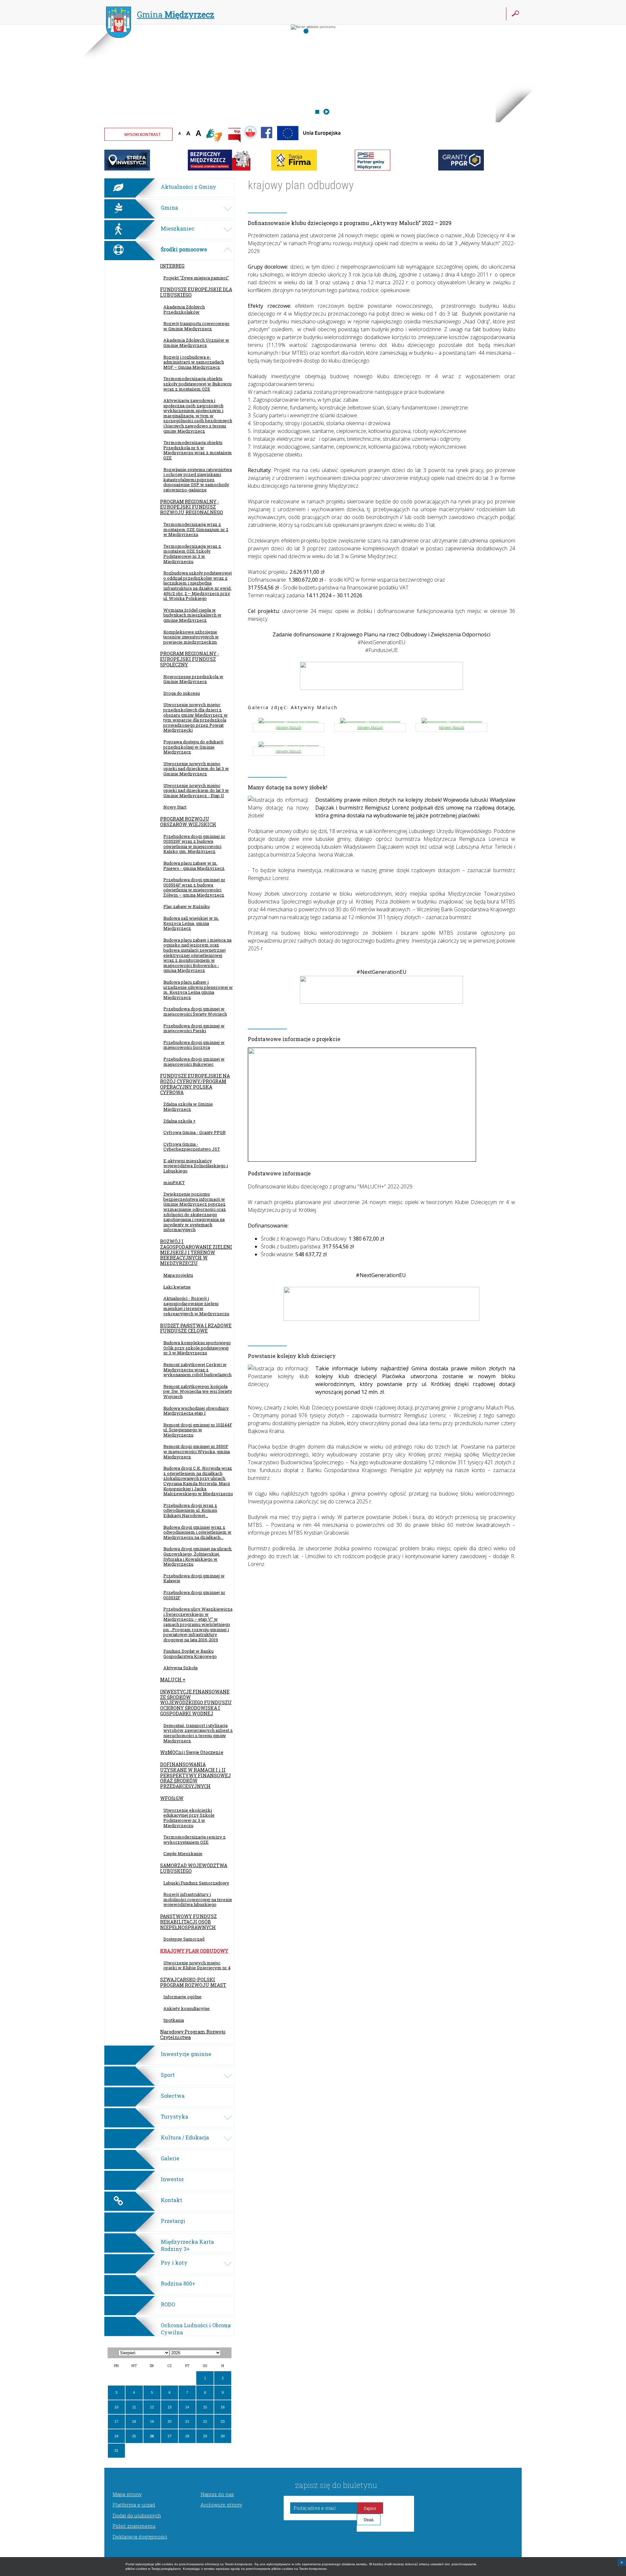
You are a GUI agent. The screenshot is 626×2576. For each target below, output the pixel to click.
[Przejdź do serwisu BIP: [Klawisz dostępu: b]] (234, 136)
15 (205, 2407)
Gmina (176, 15)
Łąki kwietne (177, 1287)
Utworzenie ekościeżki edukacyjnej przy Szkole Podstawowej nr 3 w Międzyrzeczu (189, 1818)
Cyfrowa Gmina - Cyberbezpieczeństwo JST (192, 1147)
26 (152, 2436)
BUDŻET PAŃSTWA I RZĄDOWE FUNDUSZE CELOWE (196, 1328)
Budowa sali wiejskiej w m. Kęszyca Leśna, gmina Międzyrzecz (191, 923)
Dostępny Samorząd (184, 1939)
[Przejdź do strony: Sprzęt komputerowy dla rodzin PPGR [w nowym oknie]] (461, 169)
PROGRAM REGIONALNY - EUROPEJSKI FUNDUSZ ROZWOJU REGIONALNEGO (192, 507)
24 (116, 2436)
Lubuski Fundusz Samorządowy (196, 1883)
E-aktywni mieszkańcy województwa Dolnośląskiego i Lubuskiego (196, 1166)
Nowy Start (175, 807)
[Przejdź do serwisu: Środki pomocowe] (309, 142)
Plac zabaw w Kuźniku (186, 906)
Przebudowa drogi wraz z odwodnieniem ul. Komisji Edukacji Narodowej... (190, 1510)
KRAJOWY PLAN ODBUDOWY (194, 1951)
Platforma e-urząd (134, 2505)
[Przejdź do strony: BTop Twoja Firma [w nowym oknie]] (294, 169)
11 (134, 2407)
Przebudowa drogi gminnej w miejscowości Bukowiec (194, 1062)
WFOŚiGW (172, 1798)
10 (116, 2407)
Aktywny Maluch (289, 727)
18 (134, 2421)
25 (134, 2436)
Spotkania (174, 2020)
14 (187, 2407)
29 (205, 2436)
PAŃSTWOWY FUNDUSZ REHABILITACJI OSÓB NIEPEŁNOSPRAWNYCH (188, 1922)
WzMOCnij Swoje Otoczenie (192, 1752)
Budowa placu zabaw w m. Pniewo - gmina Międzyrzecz (194, 866)
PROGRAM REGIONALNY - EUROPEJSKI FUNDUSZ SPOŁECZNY (190, 659)
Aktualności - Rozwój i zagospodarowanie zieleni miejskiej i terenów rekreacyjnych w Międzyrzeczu (196, 1306)
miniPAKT (174, 1183)
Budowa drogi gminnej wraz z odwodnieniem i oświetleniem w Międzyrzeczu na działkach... (197, 1532)
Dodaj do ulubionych (137, 2515)
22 (205, 2421)
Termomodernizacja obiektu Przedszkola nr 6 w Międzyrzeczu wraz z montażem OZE (198, 450)
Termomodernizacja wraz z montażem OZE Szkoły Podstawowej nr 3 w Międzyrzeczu (192, 554)
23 (223, 2421)
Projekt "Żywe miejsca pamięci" (196, 278)
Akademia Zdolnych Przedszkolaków (184, 309)
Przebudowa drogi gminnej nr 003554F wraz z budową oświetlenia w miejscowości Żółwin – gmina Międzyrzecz (194, 887)
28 (187, 2436)
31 (116, 2450)
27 (170, 2436)
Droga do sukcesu (182, 693)
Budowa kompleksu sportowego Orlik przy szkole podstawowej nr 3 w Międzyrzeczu (197, 1348)
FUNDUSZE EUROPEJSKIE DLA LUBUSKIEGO (196, 292)
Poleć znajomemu (134, 2526)
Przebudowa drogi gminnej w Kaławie (194, 1578)
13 (170, 2407)
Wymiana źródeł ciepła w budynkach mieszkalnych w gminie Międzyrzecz (192, 615)
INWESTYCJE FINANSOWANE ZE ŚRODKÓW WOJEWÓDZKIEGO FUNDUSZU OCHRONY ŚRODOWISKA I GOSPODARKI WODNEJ (196, 1703)
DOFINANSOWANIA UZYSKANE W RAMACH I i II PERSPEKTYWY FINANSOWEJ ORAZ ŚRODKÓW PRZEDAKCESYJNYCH (195, 1775)
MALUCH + (173, 1680)
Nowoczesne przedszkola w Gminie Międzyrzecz (193, 679)
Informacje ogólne (182, 1997)
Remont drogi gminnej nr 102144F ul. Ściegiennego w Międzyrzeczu (198, 1430)
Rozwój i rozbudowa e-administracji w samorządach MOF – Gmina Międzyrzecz (194, 362)
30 (223, 2436)
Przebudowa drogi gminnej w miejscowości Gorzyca (194, 1045)
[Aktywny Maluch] (289, 721)
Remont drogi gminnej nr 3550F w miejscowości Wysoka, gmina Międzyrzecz (197, 1451)
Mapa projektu (178, 1275)
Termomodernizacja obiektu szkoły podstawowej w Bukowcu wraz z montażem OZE (197, 384)
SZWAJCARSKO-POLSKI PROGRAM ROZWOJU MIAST (193, 1982)
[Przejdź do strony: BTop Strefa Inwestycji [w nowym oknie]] (127, 169)
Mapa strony (127, 2494)
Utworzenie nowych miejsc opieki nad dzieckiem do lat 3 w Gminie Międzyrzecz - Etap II (196, 790)
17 (116, 2421)
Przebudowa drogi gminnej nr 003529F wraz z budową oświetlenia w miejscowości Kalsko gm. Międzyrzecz (194, 844)
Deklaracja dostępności (140, 2537)
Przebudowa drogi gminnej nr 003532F (194, 1595)
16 (223, 2407)
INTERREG (172, 266)
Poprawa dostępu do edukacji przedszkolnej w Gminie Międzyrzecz (193, 747)
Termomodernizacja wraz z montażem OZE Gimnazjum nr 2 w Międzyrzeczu (196, 529)
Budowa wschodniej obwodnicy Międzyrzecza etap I (196, 1411)
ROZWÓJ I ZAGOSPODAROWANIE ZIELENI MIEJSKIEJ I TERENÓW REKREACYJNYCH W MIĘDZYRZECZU (196, 1252)
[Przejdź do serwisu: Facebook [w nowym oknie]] (267, 142)
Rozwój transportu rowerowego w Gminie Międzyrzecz (196, 326)
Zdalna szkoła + (179, 1121)
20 (170, 2421)
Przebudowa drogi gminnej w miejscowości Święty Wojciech (195, 1011)
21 (187, 2421)
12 (152, 2407)
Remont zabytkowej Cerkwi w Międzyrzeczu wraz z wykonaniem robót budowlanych (197, 1370)
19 (152, 2421)
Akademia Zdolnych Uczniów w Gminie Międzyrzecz (196, 343)
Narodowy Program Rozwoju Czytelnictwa (193, 2034)
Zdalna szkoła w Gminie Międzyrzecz (188, 1107)
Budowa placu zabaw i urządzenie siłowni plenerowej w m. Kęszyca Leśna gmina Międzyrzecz (198, 990)
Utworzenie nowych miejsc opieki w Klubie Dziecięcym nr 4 (197, 1965)
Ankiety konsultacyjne (186, 2008)
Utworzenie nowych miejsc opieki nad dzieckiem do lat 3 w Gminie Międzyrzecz (196, 769)
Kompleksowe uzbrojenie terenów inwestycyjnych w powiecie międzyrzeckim (191, 637)
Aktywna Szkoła (180, 1668)
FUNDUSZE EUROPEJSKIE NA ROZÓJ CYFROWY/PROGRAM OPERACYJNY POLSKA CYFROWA (195, 1084)
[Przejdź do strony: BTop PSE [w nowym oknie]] (373, 169)
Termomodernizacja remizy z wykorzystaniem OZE (194, 1839)
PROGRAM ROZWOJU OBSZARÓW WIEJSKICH (188, 822)
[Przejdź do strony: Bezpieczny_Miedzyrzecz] (219, 169)
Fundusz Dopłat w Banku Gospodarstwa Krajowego (190, 1654)
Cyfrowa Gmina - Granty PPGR (194, 1132)
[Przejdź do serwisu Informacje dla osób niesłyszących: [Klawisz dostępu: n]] (214, 136)
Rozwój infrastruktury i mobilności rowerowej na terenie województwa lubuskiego (198, 1899)
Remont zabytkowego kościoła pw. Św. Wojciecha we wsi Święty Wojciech (198, 1391)
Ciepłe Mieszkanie (183, 1854)
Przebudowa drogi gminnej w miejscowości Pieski (194, 1028)
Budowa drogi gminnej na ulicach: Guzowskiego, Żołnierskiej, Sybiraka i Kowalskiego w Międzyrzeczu (198, 1556)
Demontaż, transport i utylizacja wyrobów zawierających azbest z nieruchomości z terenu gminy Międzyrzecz (198, 1733)
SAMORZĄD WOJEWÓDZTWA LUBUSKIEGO (194, 1868)
